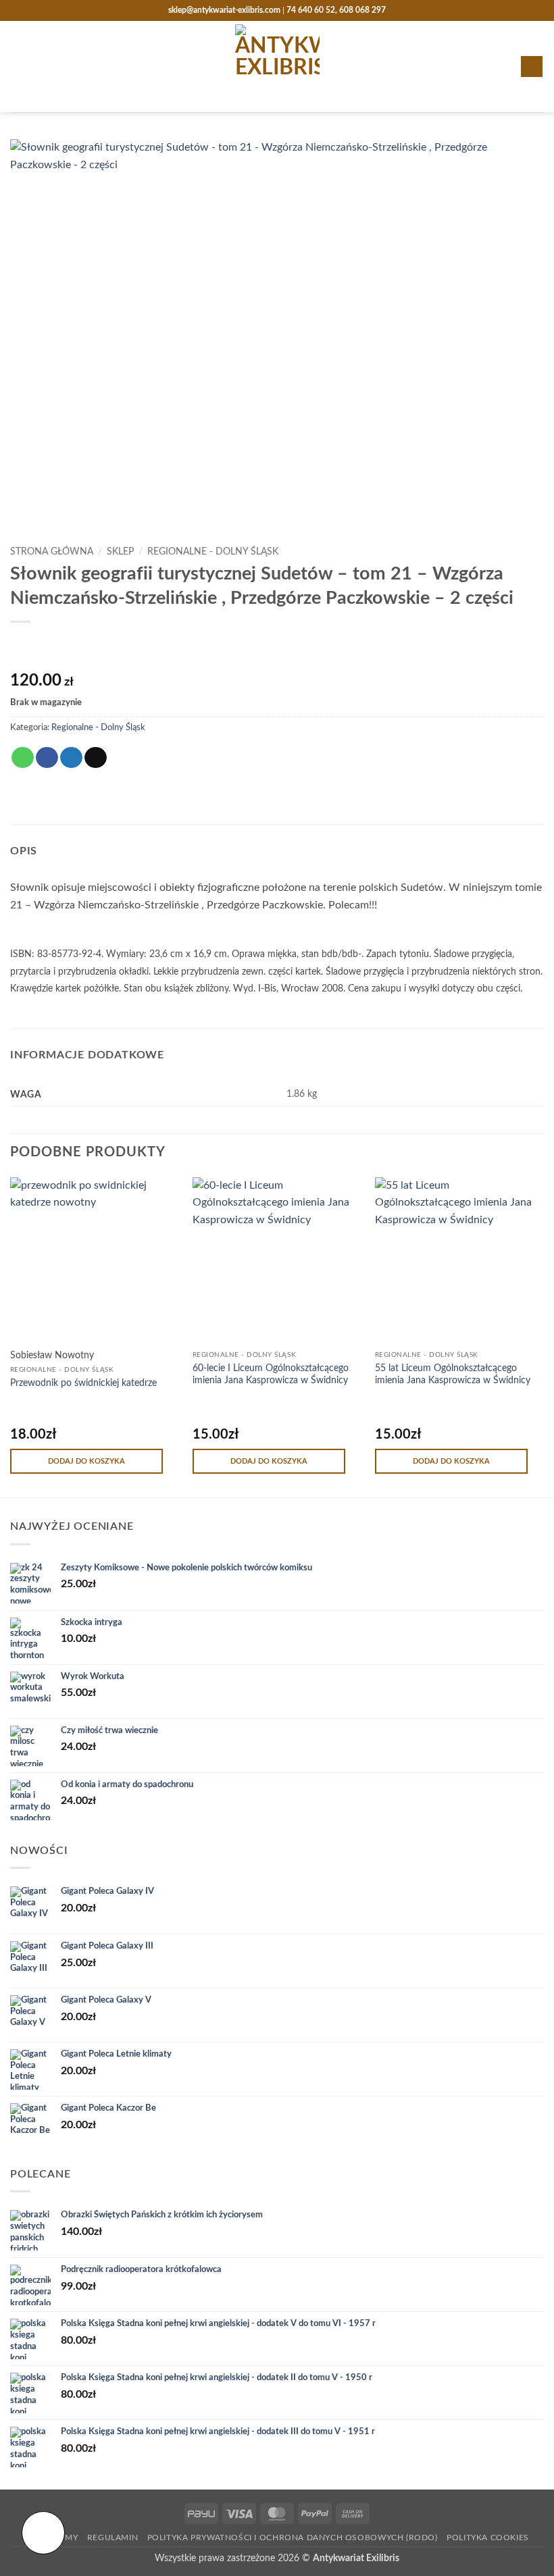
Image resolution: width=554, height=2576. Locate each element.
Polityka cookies (488, 2538)
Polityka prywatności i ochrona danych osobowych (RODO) (293, 2538)
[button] (18, 67)
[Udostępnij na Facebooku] (47, 758)
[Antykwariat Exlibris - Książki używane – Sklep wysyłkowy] (277, 67)
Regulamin (113, 2538)
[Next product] (22, 647)
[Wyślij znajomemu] (96, 758)
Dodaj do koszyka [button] (86, 1461)
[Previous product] (48, 647)
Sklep (120, 552)
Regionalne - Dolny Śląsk (213, 552)
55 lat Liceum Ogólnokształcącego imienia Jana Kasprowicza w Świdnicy (453, 1374)
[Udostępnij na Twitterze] (71, 758)
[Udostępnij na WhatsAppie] (23, 758)
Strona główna (52, 552)
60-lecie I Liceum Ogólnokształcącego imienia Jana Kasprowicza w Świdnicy (271, 1374)
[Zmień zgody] (43, 2533)
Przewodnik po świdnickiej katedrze (83, 1383)
